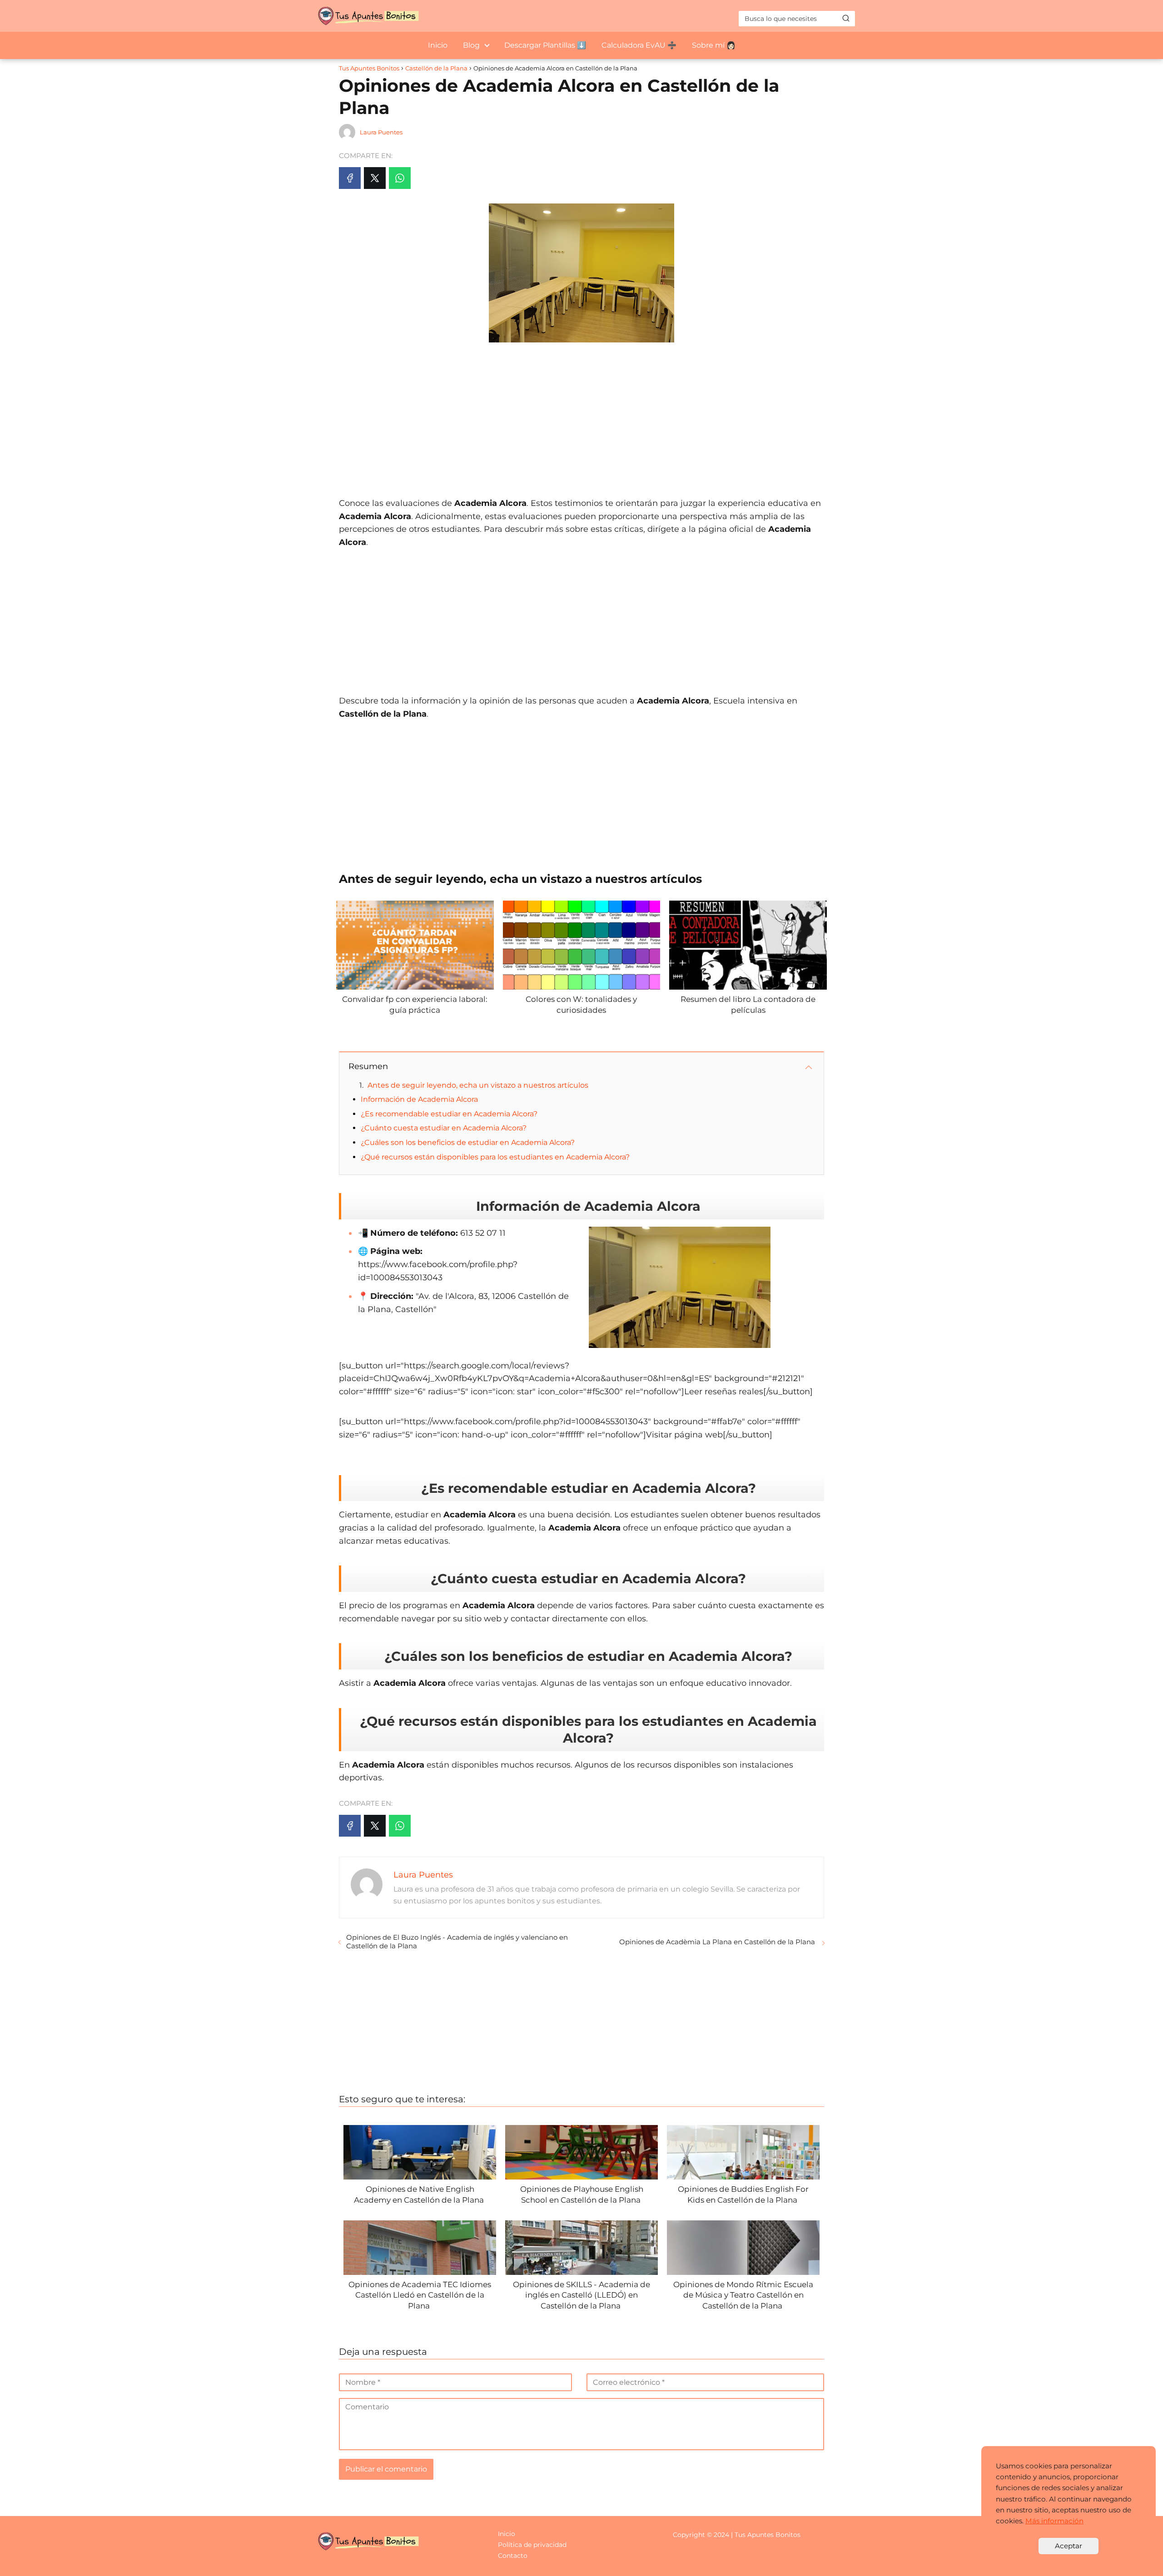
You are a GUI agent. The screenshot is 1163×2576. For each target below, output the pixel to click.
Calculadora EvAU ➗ (639, 45)
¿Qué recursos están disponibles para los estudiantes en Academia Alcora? (495, 1157)
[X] (375, 178)
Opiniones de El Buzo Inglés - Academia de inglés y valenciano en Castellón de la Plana (457, 1942)
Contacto (513, 2556)
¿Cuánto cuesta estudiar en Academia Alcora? (444, 1128)
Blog (471, 45)
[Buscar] (846, 18)
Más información (1054, 2521)
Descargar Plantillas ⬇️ (545, 45)
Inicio (438, 45)
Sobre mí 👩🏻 (714, 45)
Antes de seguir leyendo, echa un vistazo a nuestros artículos (478, 1085)
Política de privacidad (532, 2545)
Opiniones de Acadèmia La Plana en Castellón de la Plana (718, 1942)
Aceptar (1069, 2546)
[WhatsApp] (400, 178)
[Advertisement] (581, 415)
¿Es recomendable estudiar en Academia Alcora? (449, 1114)
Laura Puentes (381, 132)
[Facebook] (350, 178)
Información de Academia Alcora (419, 1099)
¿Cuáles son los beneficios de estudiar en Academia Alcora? (468, 1142)
